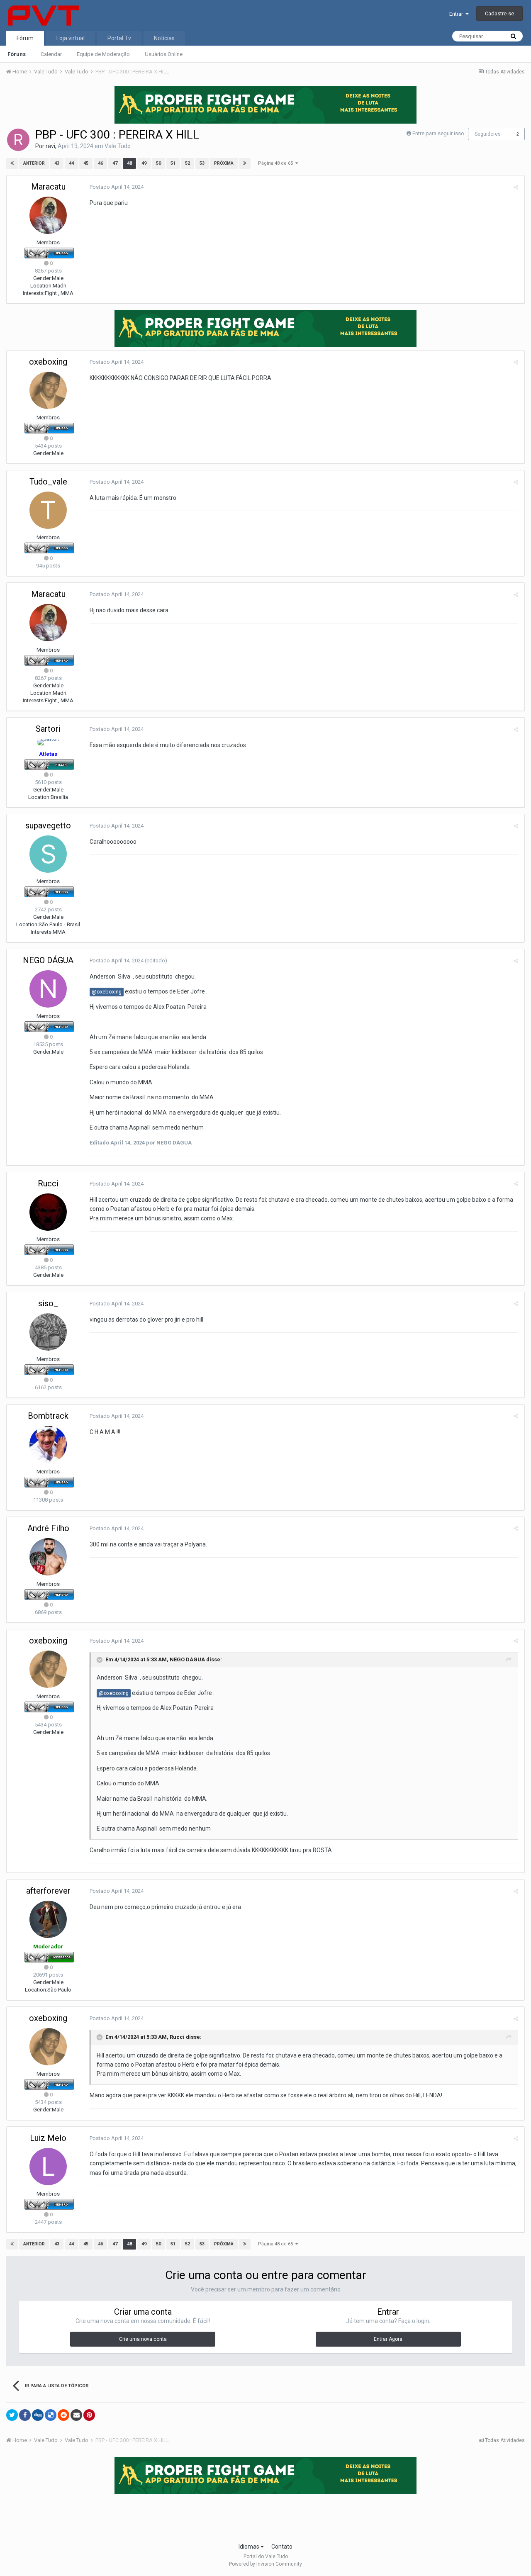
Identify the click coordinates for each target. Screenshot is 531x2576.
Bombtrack (48, 1416)
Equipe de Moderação (103, 54)
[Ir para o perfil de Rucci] (48, 1212)
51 (173, 163)
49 (144, 163)
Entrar (457, 14)
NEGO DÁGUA (48, 960)
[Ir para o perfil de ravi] (18, 140)
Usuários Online (164, 54)
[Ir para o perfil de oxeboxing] (48, 390)
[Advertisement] (265, 2516)
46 (100, 163)
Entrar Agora (388, 2339)
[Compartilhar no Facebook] (25, 2415)
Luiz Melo (48, 2138)
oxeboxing (48, 362)
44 (71, 163)
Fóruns (17, 54)
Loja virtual (71, 38)
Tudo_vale (48, 482)
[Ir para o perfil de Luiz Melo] (48, 2167)
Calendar (51, 54)
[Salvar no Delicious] (51, 2415)
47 (115, 163)
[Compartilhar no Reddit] (63, 2415)
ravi (50, 146)
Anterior (34, 163)
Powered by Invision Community (265, 2564)
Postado (117, 187)
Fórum (25, 38)
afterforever (48, 1891)
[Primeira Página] (12, 163)
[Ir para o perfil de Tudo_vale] (48, 510)
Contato (282, 2547)
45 (86, 163)
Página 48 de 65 (277, 163)
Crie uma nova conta (143, 2339)
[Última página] (245, 163)
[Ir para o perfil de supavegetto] (48, 854)
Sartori (48, 729)
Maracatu (48, 187)
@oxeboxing (107, 992)
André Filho (48, 1528)
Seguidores (488, 134)
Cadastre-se (499, 13)
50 (158, 163)
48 (129, 163)
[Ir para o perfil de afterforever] (48, 1919)
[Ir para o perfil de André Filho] (48, 1557)
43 (57, 163)
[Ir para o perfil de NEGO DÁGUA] (48, 989)
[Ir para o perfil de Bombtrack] (48, 1444)
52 (188, 163)
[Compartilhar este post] (516, 187)
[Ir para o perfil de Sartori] (48, 742)
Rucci (48, 1183)
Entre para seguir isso (438, 133)
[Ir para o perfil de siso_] (48, 1332)
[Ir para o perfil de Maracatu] (48, 215)
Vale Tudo (118, 146)
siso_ (48, 1303)
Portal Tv (119, 38)
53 (202, 163)
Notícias (164, 38)
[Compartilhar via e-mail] (76, 2415)
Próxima (224, 163)
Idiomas (250, 2547)
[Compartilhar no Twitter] (12, 2415)
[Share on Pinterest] (89, 2415)
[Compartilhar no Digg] (38, 2415)
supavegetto (48, 825)
